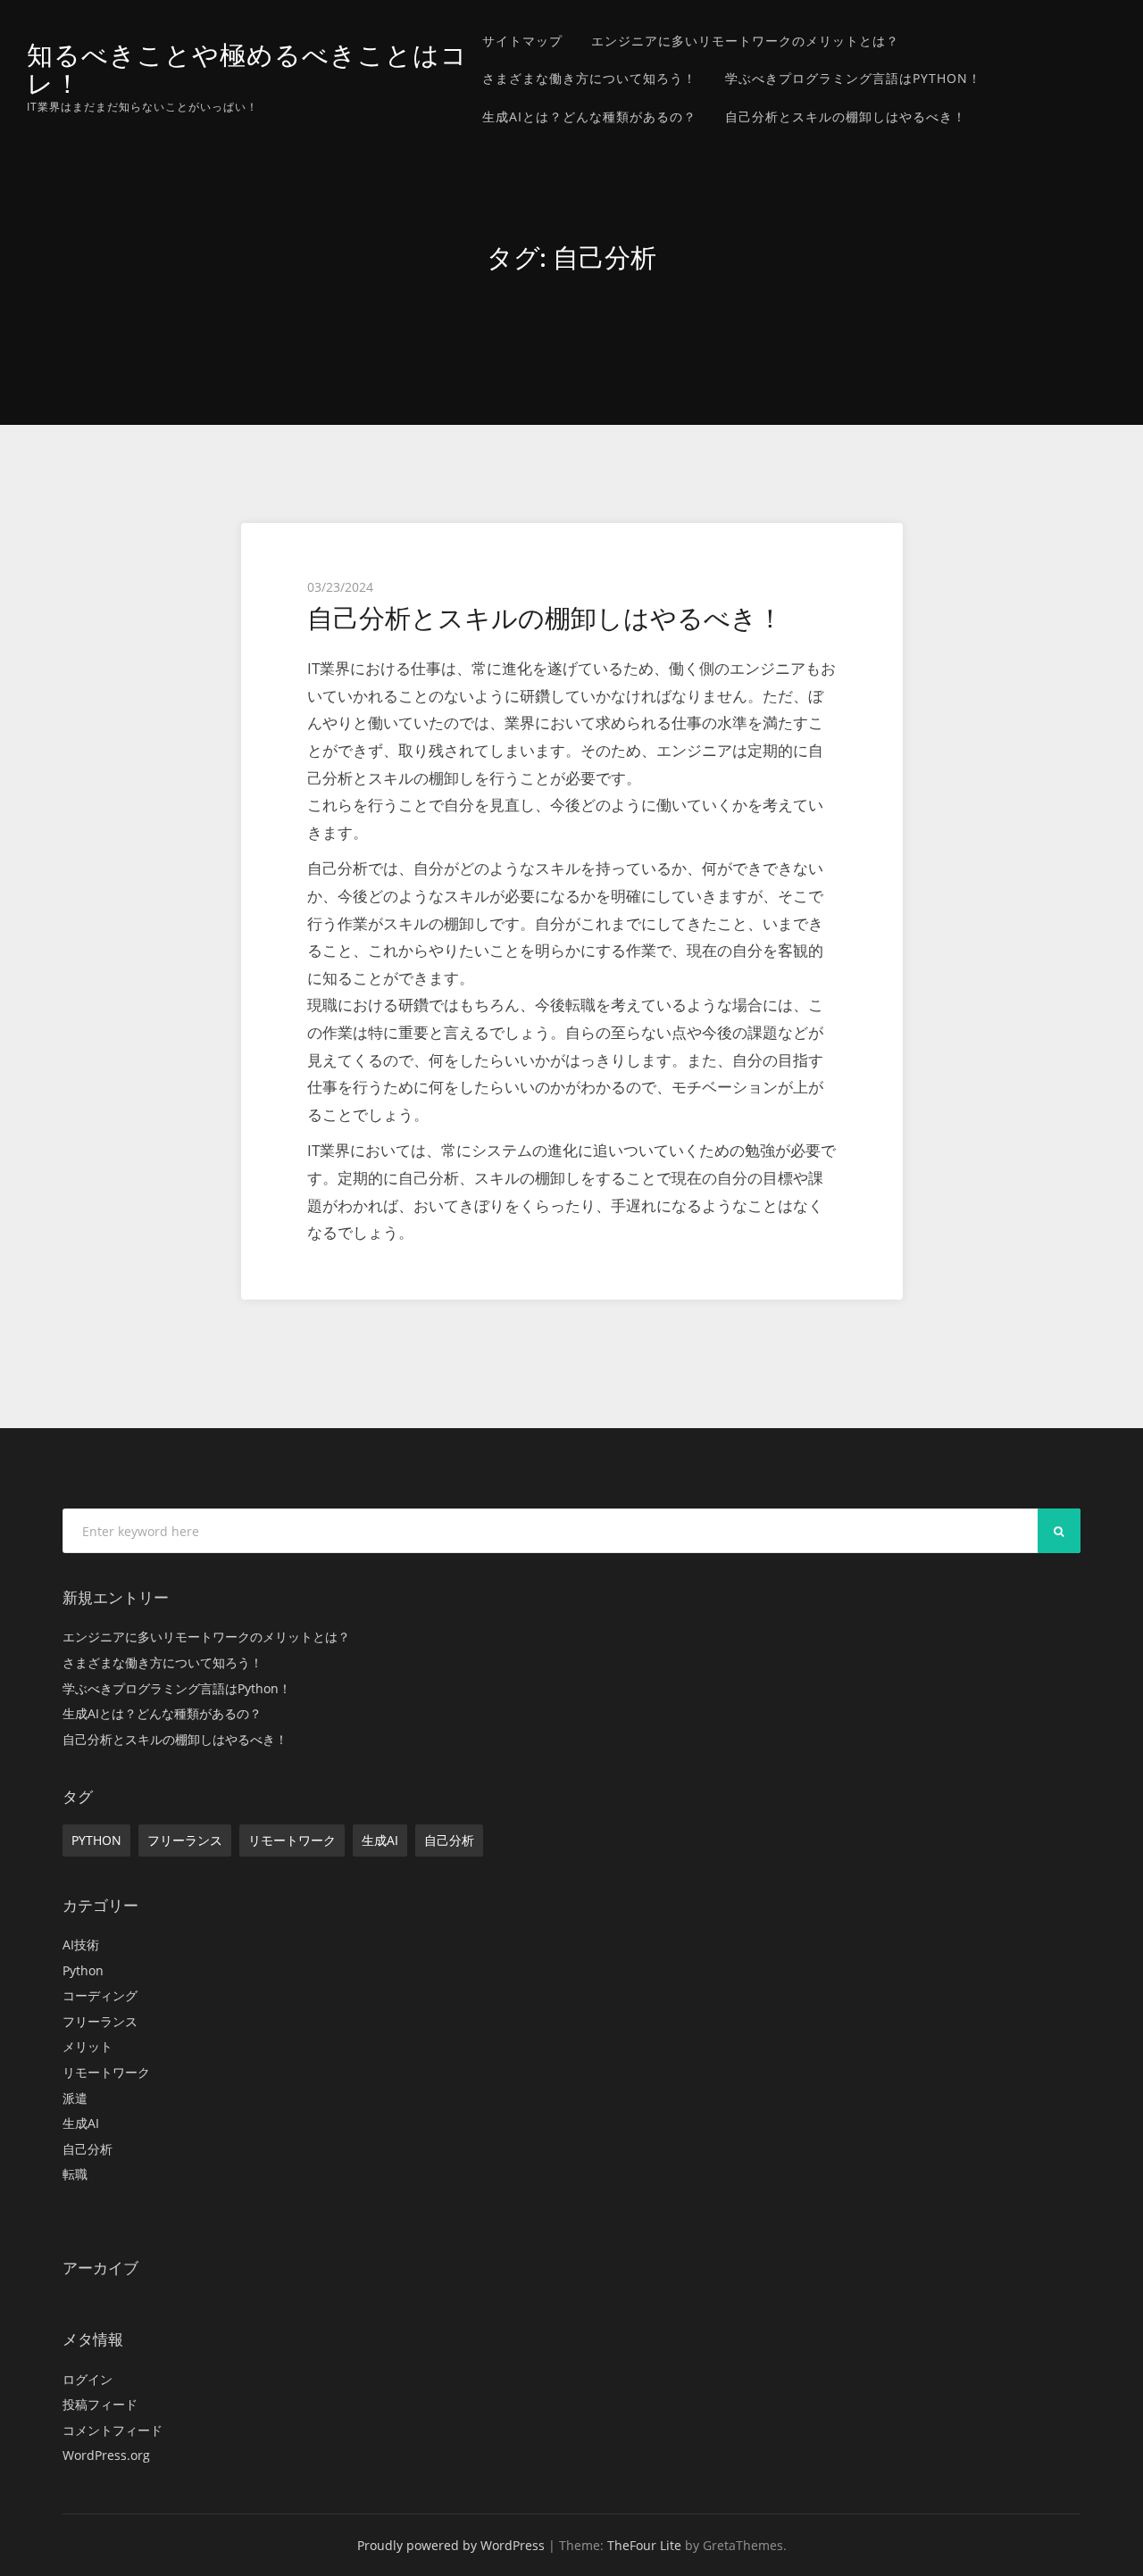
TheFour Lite (644, 2545)
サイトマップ (522, 41)
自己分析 (449, 1840)
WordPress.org (106, 2455)
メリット (88, 2046)
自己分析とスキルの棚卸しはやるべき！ (846, 116)
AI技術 (81, 1944)
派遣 (75, 2098)
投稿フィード (100, 2404)
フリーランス (185, 1840)
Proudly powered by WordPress (451, 2545)
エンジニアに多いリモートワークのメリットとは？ (745, 41)
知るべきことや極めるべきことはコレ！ (247, 69)
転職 (75, 2174)
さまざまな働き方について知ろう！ (589, 78)
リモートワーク (292, 1840)
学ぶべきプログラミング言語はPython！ (853, 78)
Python (96, 1840)
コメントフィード (113, 2430)
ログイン (88, 2379)
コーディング (100, 1995)
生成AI (380, 1840)
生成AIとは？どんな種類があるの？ (589, 116)
